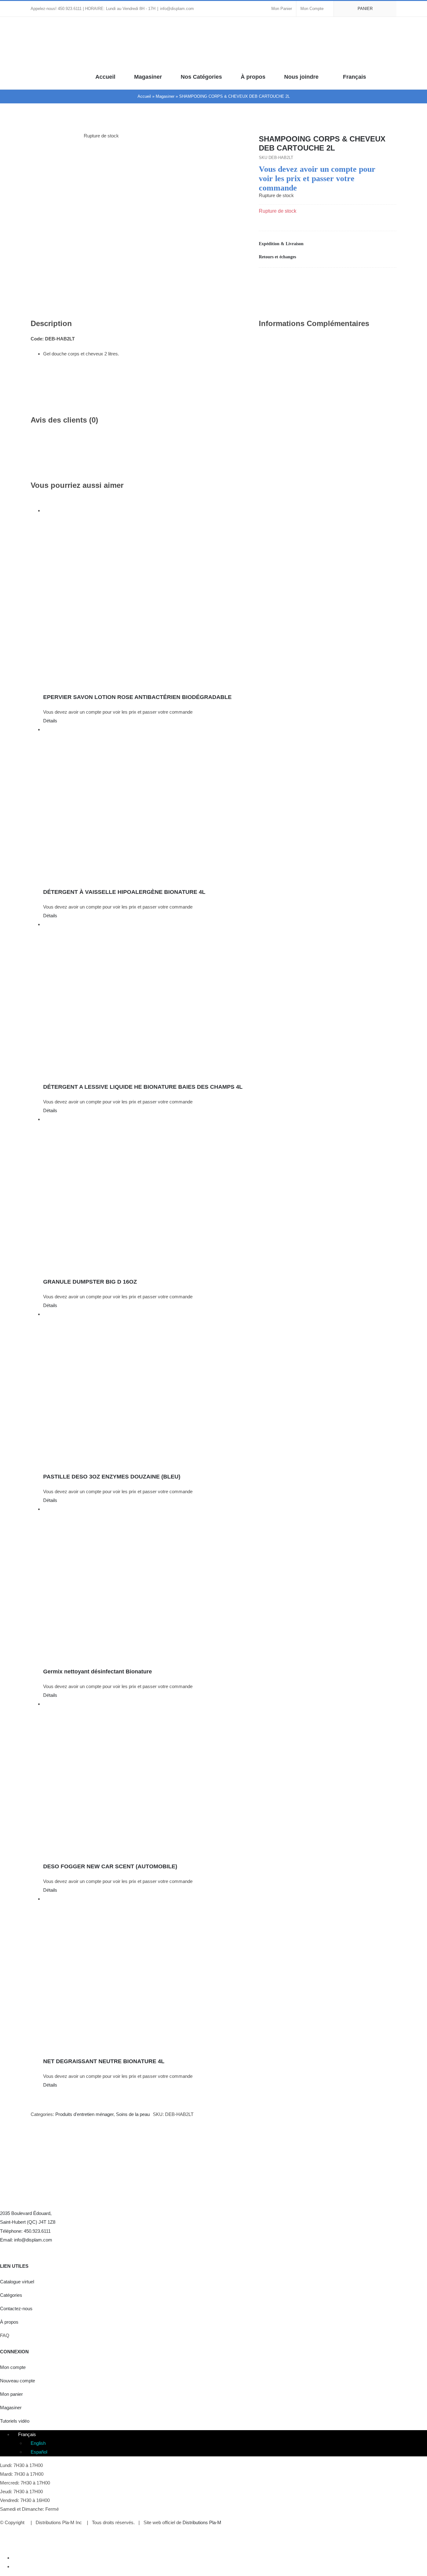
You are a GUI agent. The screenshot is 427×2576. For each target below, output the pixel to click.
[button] (394, 76)
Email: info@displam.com (26, 2240)
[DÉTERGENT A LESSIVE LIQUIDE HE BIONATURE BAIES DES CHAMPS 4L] (220, 998)
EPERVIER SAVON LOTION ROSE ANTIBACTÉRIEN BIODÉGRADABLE (137, 697)
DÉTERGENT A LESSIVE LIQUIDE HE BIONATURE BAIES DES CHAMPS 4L (143, 1087)
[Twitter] (16, 2249)
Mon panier (11, 2394)
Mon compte (13, 2367)
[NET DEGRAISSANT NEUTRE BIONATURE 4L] (220, 1973)
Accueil (144, 96)
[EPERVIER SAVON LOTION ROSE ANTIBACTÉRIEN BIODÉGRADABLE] (220, 596)
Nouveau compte (18, 2381)
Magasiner (165, 96)
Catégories (11, 2295)
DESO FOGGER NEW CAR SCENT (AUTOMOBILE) (110, 1866)
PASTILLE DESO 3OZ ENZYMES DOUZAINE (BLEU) (112, 1477)
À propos (9, 2322)
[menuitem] (355, 76)
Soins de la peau (133, 2114)
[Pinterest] (381, 280)
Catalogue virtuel (17, 2282)
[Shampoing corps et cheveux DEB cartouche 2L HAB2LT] (136, 145)
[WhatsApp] (371, 280)
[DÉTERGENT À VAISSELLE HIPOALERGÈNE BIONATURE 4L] (220, 803)
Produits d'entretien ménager (84, 2114)
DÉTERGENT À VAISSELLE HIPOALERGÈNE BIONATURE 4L (124, 892)
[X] (361, 280)
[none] (220, 2443)
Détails (50, 721)
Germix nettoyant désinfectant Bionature (98, 1672)
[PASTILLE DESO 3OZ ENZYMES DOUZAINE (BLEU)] (220, 1388)
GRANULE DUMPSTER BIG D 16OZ (90, 1282)
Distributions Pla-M (202, 2522)
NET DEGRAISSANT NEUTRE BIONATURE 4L (104, 2061)
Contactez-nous (16, 2308)
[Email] (391, 280)
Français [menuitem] (27, 2434)
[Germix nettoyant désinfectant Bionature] (220, 1583)
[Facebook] (351, 280)
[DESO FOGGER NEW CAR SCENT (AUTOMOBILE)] (220, 1778)
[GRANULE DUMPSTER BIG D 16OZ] (220, 1193)
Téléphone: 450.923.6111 (25, 2231)
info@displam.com (177, 9)
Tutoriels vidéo (15, 2421)
